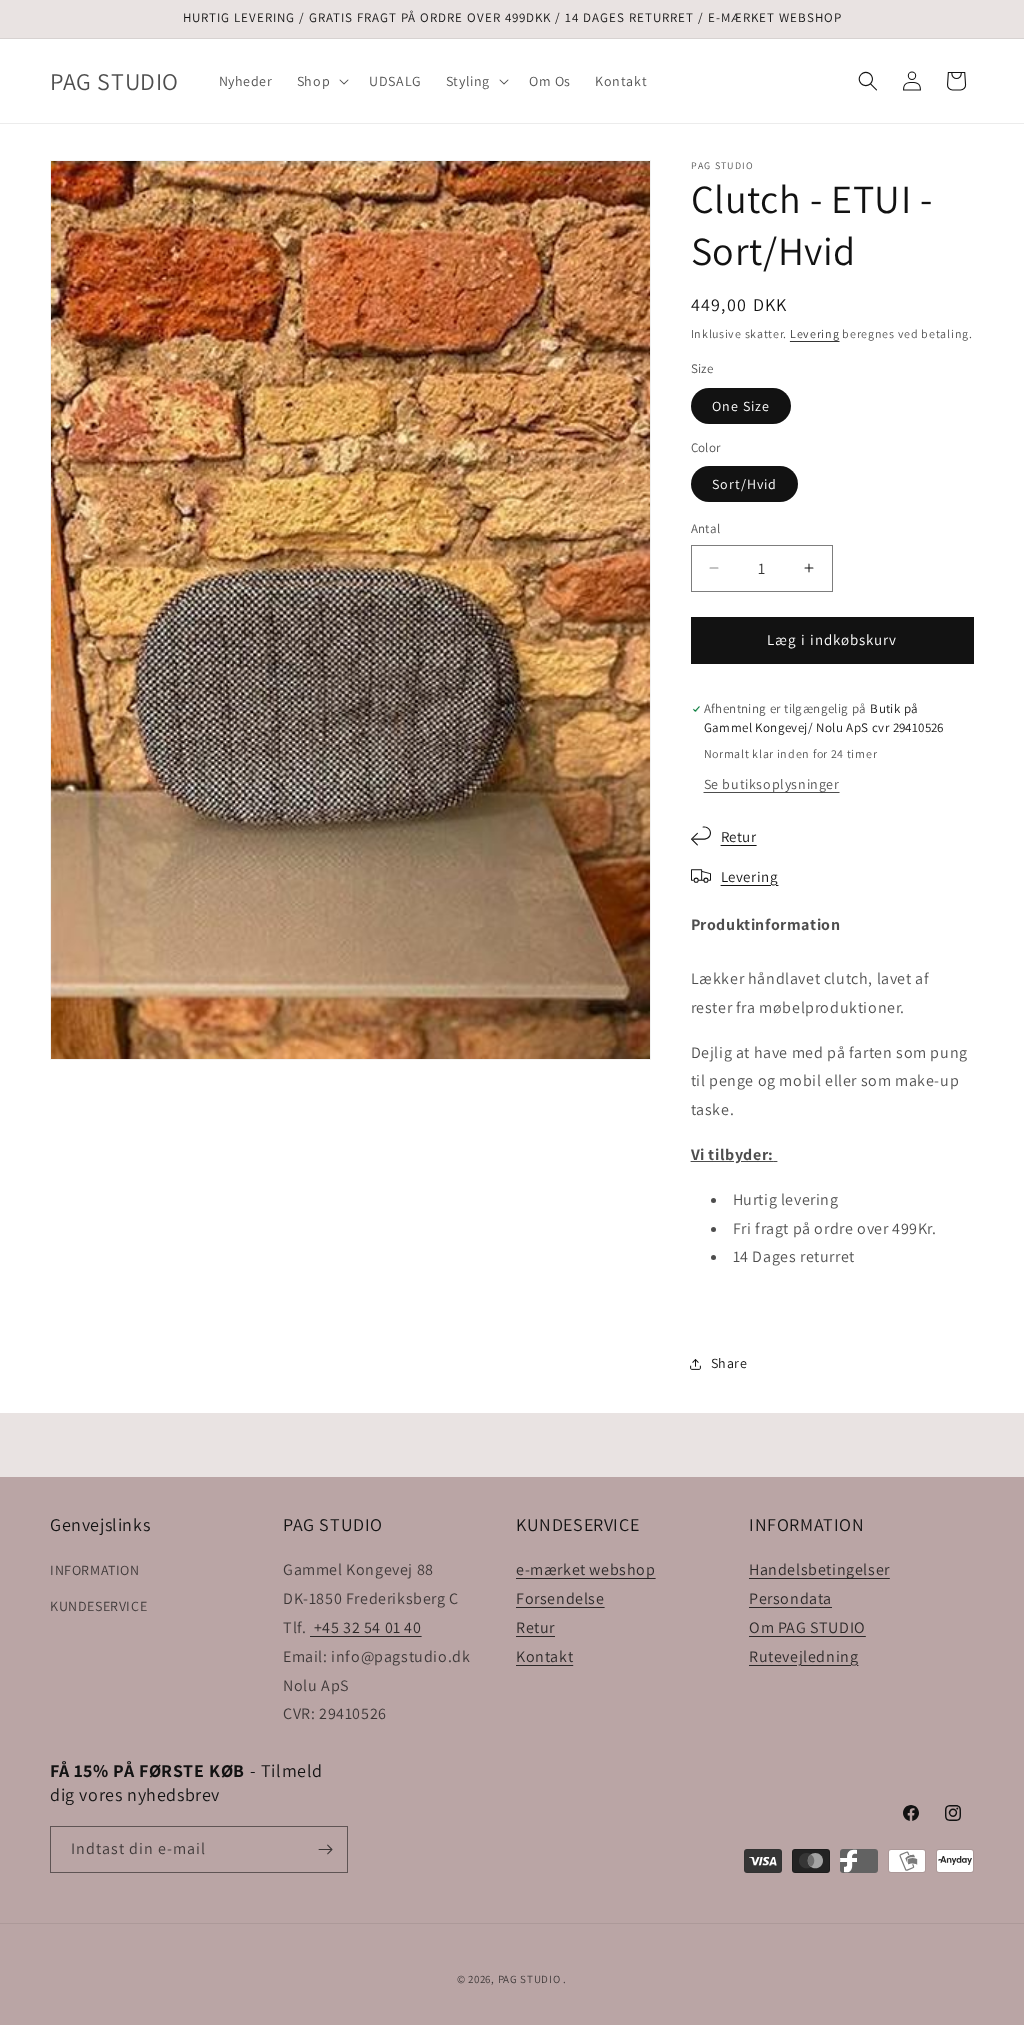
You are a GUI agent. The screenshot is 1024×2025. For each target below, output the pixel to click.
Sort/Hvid (744, 484)
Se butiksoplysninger (772, 784)
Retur (739, 836)
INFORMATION (95, 1570)
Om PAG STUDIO (807, 1627)
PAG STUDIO (529, 1979)
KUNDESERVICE (98, 1606)
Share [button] (729, 1363)
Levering (815, 333)
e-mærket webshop (586, 1569)
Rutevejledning (803, 1656)
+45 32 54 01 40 (366, 1627)
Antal (706, 528)
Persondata (790, 1598)
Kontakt (544, 1656)
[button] (321, 81)
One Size (741, 406)
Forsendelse (560, 1598)
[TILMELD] (325, 1849)
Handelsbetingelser (819, 1569)
